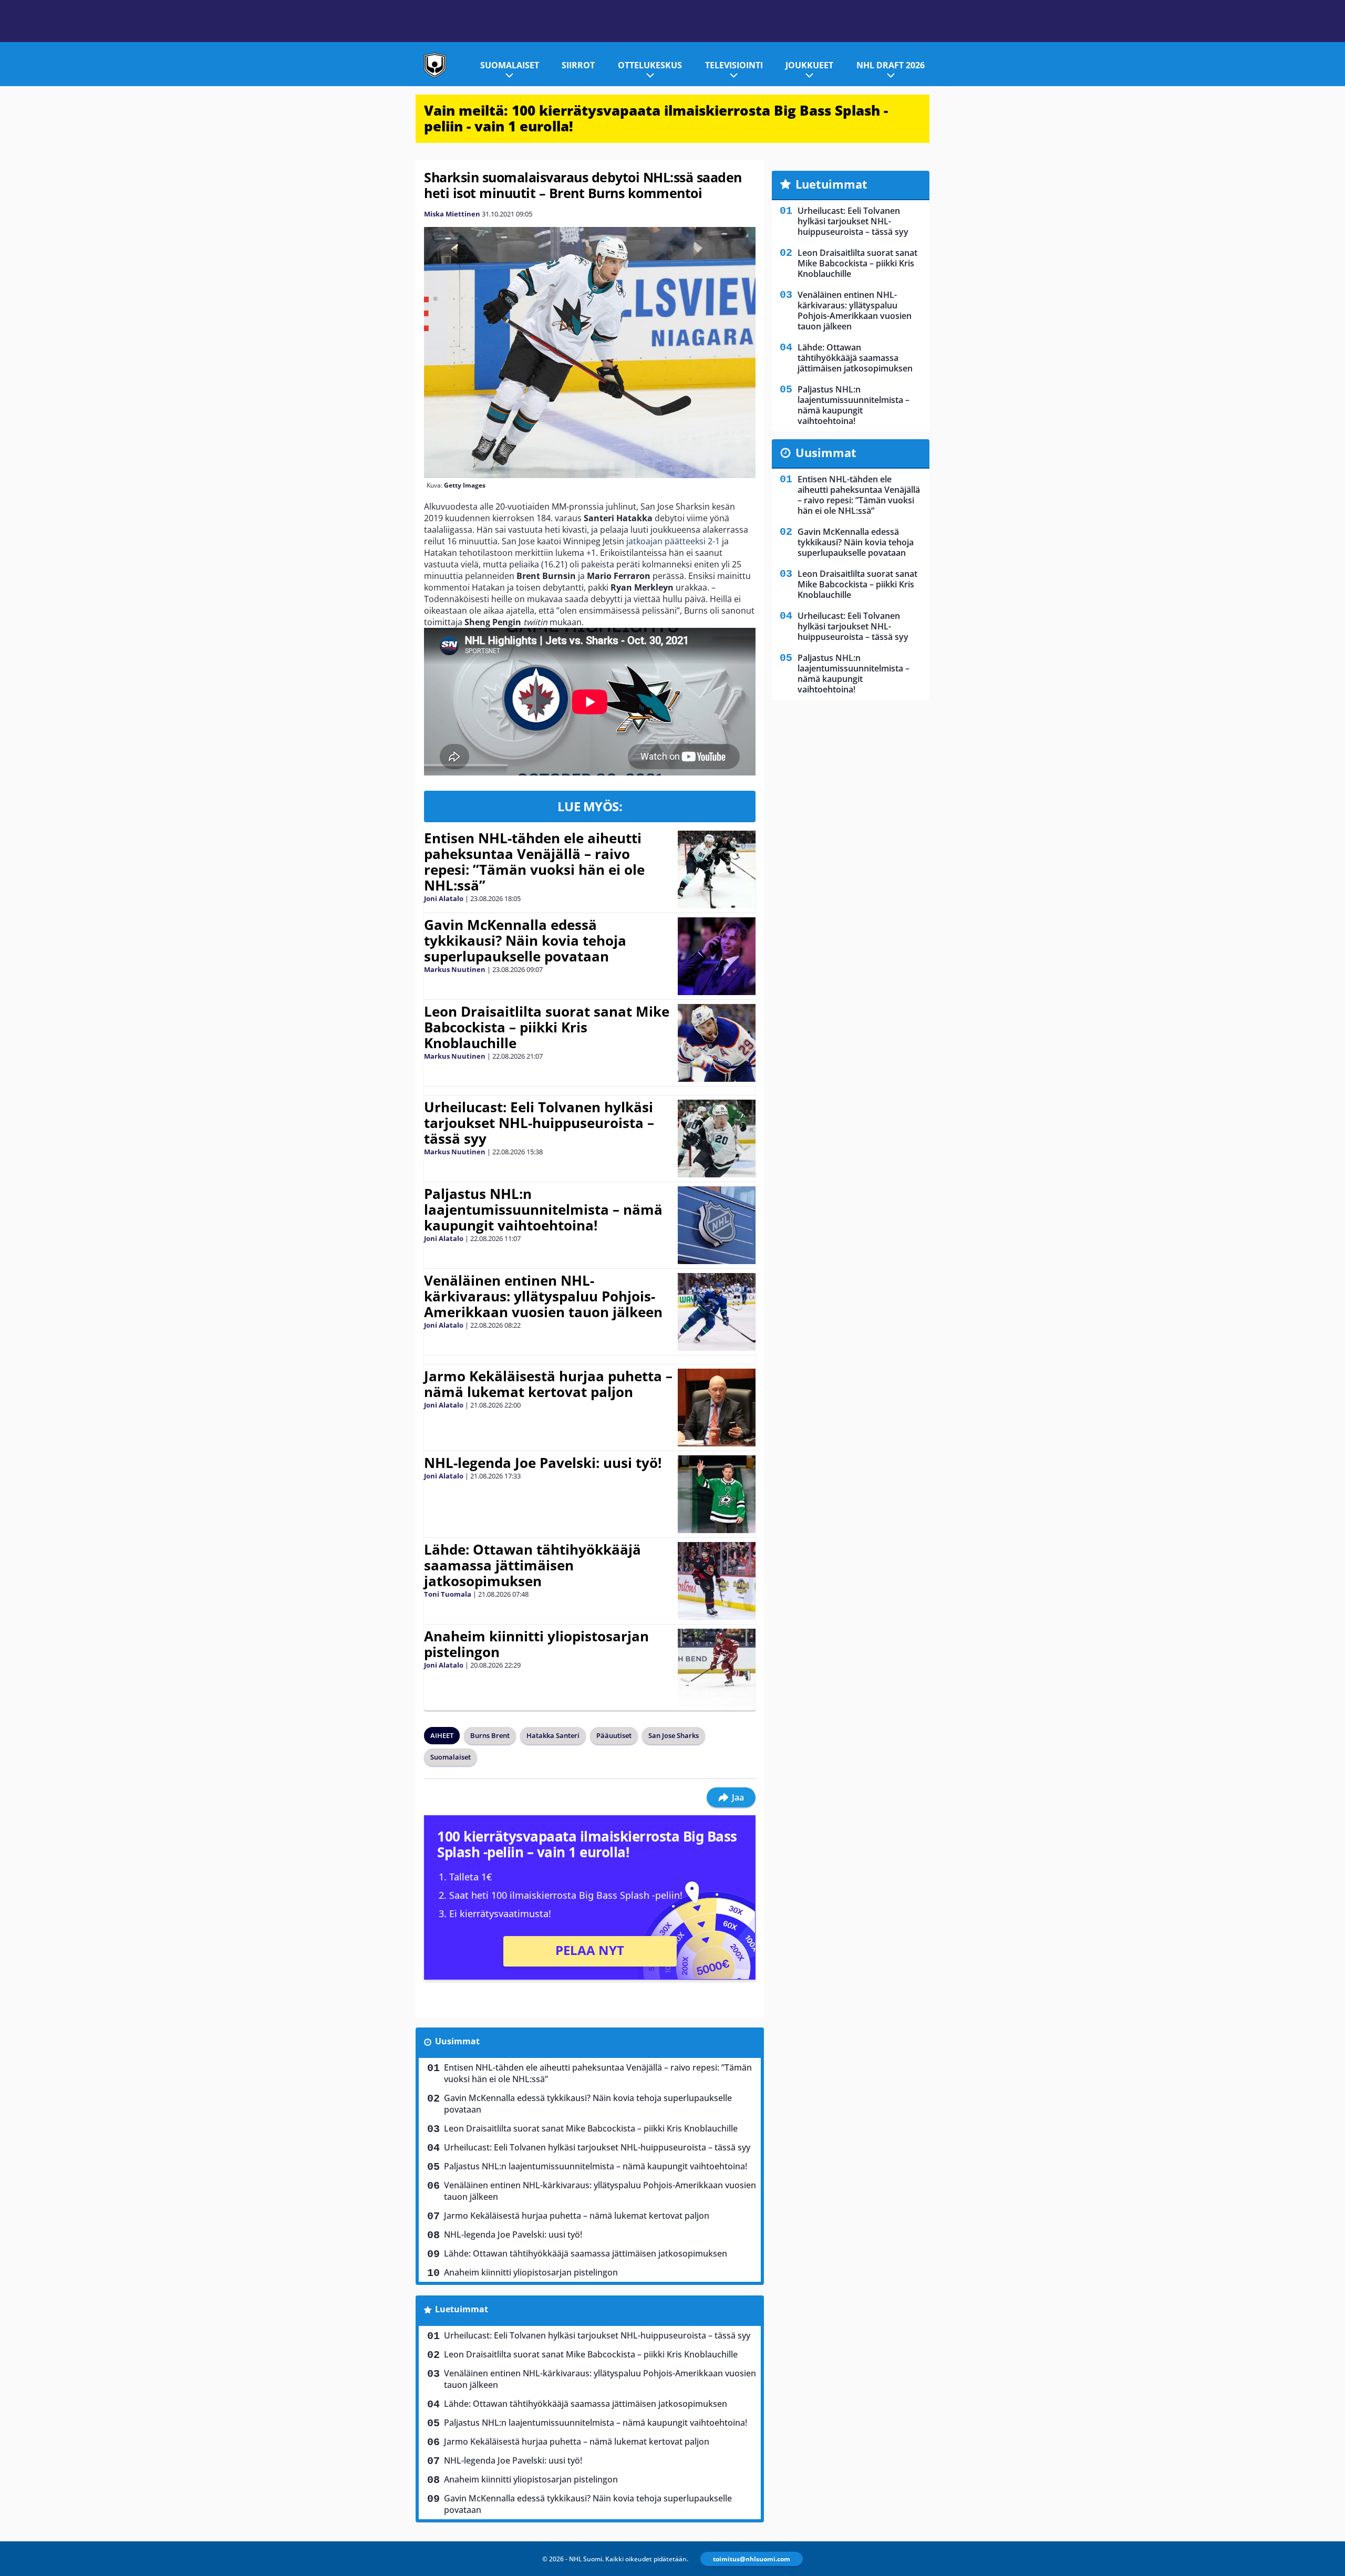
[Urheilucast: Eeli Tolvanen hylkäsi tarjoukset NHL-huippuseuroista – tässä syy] (717, 1139)
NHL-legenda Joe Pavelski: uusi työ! (543, 1463)
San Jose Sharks (674, 1735)
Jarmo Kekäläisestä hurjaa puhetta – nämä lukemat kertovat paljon (548, 1384)
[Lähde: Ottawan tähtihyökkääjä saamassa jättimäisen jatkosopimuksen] (717, 1581)
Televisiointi (734, 65)
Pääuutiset (614, 1735)
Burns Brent (490, 1735)
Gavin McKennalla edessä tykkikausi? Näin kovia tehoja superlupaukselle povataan (525, 940)
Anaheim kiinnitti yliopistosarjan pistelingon (536, 1644)
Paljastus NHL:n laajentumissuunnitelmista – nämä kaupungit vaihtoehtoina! (543, 1209)
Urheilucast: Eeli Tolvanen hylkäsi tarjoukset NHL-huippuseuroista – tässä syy (539, 1123)
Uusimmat (457, 2041)
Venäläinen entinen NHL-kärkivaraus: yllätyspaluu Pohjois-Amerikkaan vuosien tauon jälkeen (543, 1296)
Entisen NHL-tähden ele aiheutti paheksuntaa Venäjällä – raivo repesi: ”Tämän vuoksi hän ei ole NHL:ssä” (534, 862)
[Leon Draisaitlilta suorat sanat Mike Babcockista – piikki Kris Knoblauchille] (717, 1043)
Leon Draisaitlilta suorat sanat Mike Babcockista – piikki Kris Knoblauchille (547, 1027)
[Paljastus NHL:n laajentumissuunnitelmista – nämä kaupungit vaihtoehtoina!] (717, 1225)
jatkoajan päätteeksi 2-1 (673, 541)
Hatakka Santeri (553, 1735)
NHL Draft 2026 (891, 65)
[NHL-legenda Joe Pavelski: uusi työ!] (717, 1494)
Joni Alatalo (444, 898)
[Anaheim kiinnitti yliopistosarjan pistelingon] (717, 1668)
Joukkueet (809, 65)
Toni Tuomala (448, 1594)
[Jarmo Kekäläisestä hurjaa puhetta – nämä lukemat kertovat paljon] (717, 1408)
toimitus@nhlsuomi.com (752, 2559)
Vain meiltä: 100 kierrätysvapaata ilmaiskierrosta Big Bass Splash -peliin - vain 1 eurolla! (656, 118)
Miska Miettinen (452, 214)
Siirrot (578, 65)
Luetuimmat (462, 2309)
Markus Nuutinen (455, 969)
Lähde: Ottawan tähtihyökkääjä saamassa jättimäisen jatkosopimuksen (532, 1565)
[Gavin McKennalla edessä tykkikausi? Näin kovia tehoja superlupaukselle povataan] (716, 956)
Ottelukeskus (650, 65)
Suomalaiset (510, 65)
